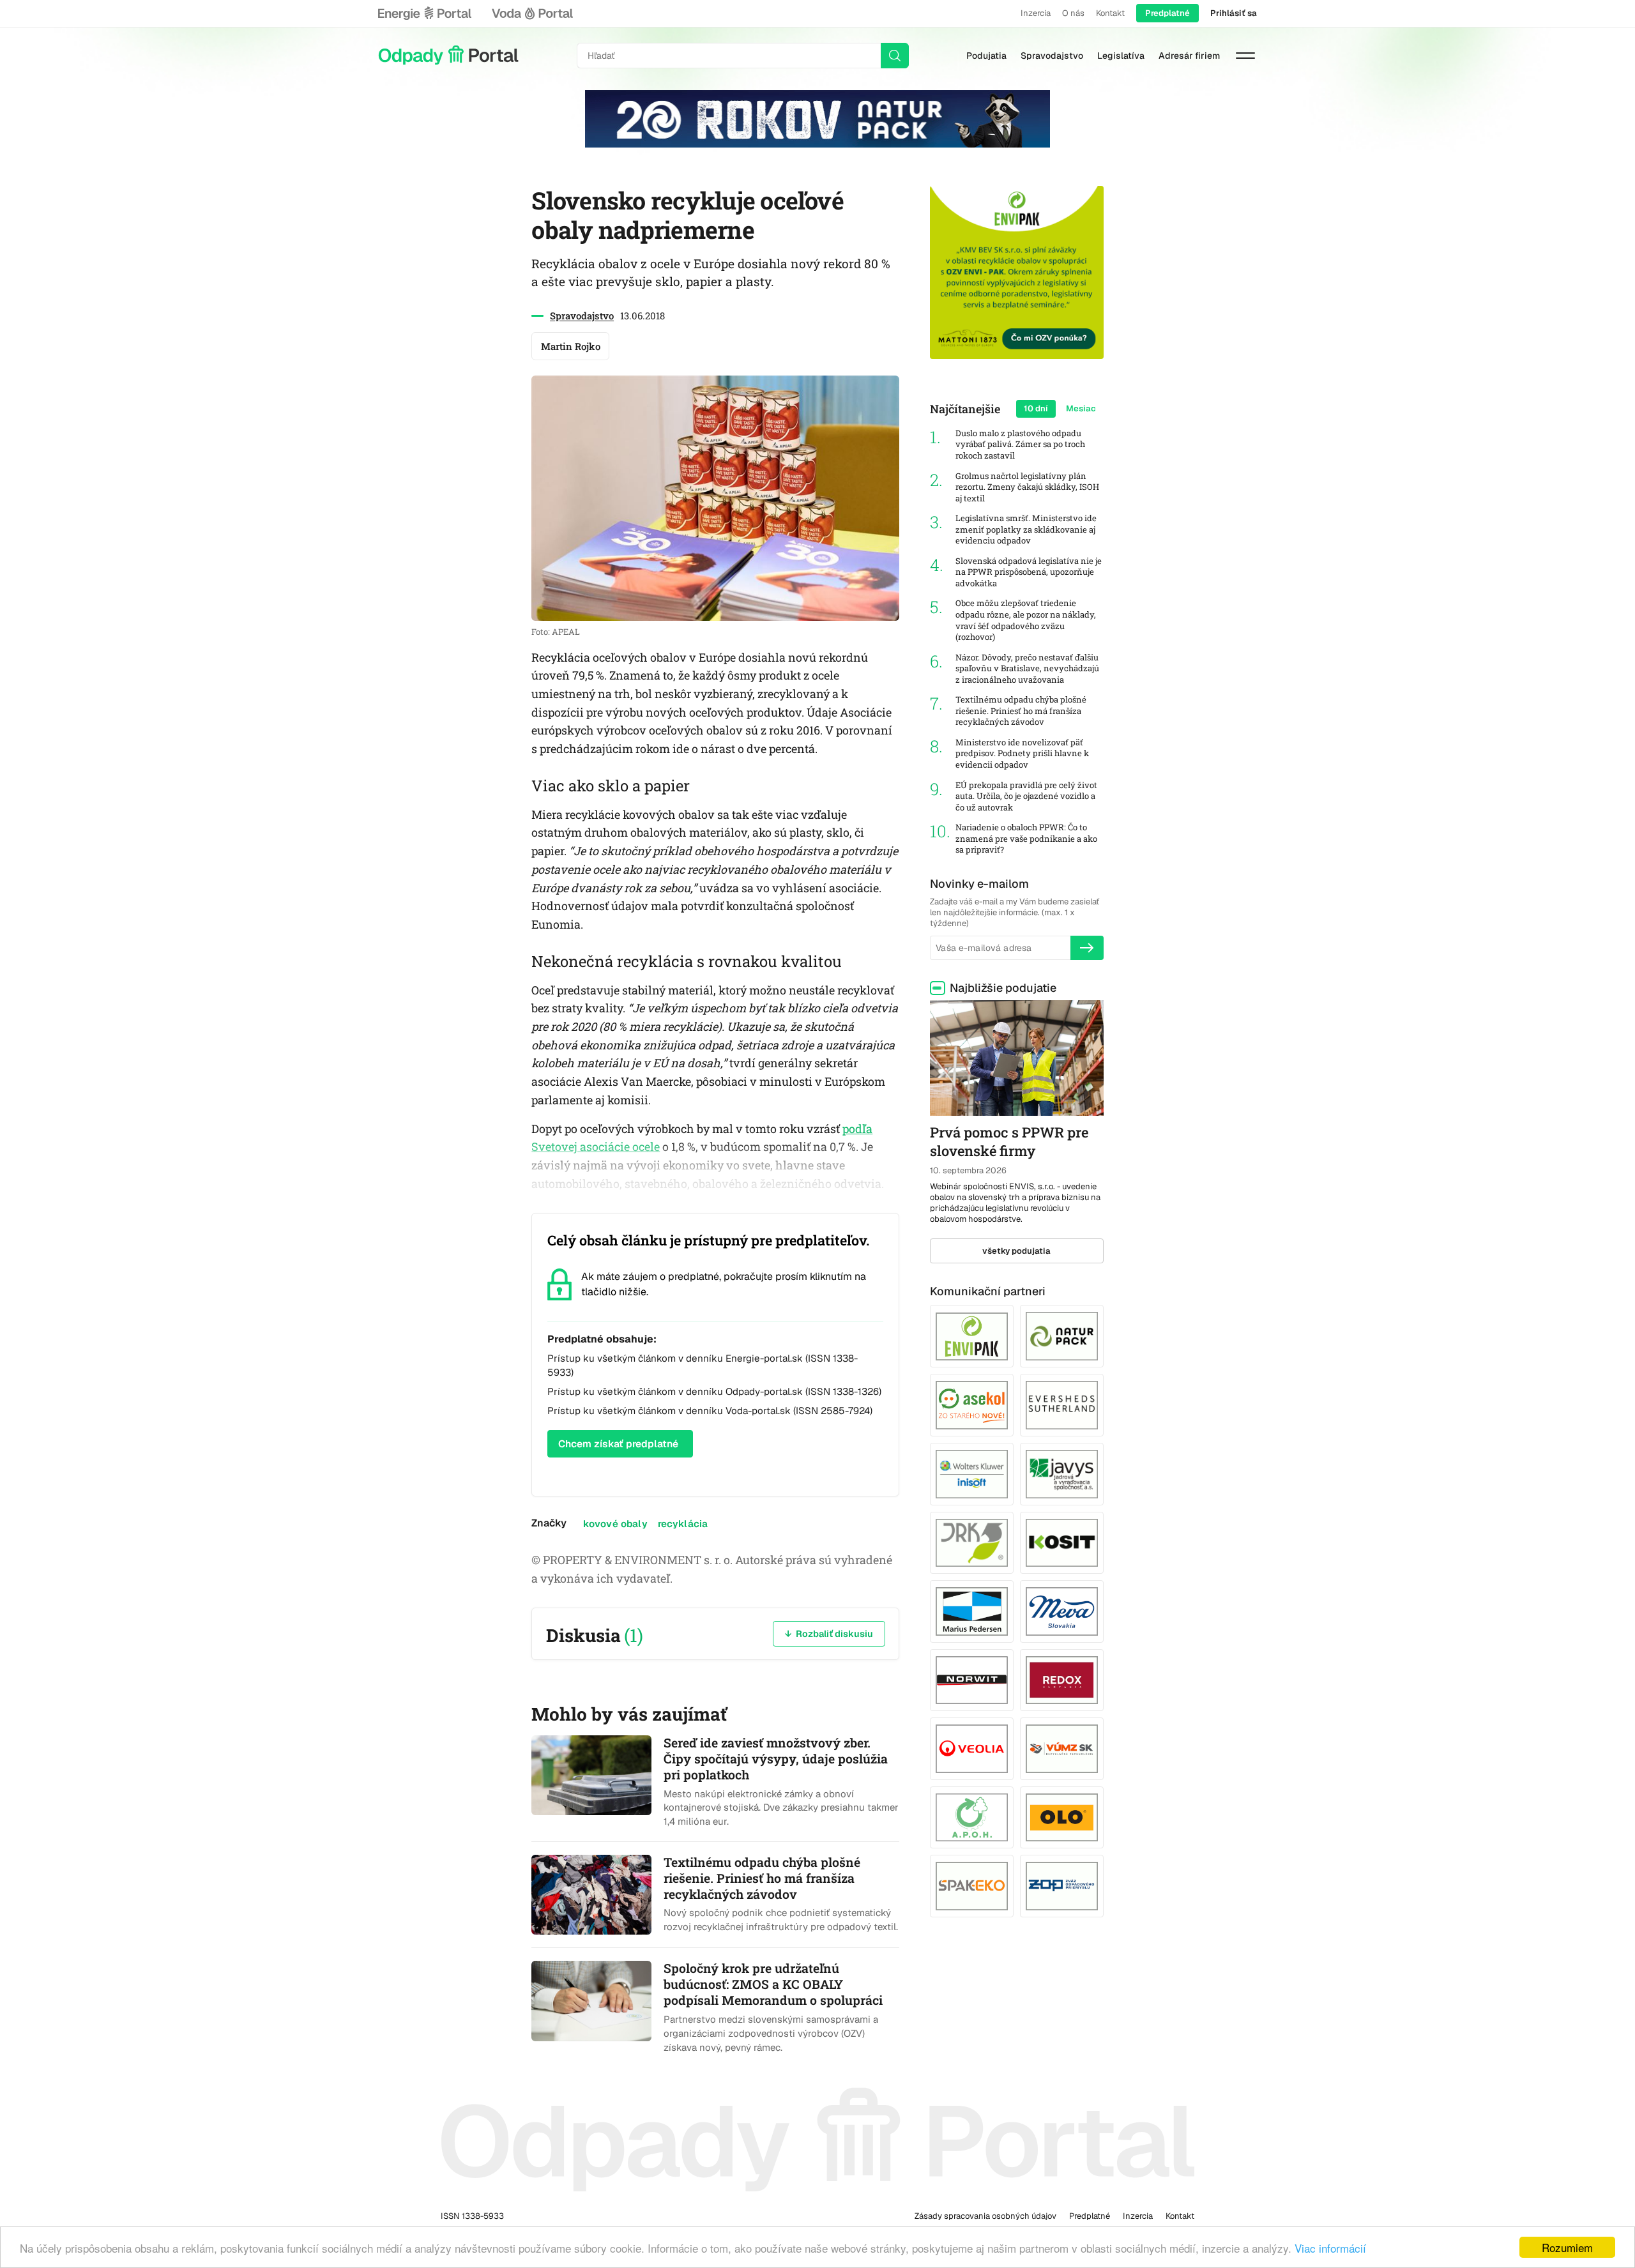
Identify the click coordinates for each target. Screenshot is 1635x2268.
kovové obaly (615, 1524)
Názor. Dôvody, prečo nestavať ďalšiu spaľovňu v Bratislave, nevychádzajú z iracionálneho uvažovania (1027, 669)
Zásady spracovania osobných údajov (985, 2216)
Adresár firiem (1189, 56)
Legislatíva (1121, 56)
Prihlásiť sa (1234, 13)
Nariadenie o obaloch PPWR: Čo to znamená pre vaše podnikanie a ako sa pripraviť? (1026, 839)
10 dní (1036, 408)
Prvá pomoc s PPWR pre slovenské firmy (1009, 1141)
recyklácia (683, 1524)
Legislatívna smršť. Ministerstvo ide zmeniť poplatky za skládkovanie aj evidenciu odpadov (1026, 529)
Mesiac (1081, 408)
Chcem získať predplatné (618, 1444)
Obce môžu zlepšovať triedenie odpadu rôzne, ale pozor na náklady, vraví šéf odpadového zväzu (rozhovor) (1026, 620)
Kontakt (1110, 13)
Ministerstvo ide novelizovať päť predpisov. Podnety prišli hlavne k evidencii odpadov (1022, 754)
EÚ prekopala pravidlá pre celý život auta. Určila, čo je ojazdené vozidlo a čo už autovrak (1026, 796)
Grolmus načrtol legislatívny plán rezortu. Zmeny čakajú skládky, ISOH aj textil (1027, 487)
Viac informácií (1330, 2248)
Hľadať (895, 56)
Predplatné (1167, 13)
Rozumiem (1567, 2247)
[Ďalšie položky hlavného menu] (1245, 56)
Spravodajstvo (1052, 56)
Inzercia (1036, 13)
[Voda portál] (532, 13)
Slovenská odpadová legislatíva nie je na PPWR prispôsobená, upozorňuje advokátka (1029, 572)
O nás (1073, 13)
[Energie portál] (425, 13)
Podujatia (986, 56)
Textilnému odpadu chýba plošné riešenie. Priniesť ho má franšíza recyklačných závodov (1021, 711)
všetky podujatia (1016, 1251)
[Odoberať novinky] (1087, 948)
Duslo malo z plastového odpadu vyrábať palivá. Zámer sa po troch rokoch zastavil (1020, 445)
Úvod (448, 56)
